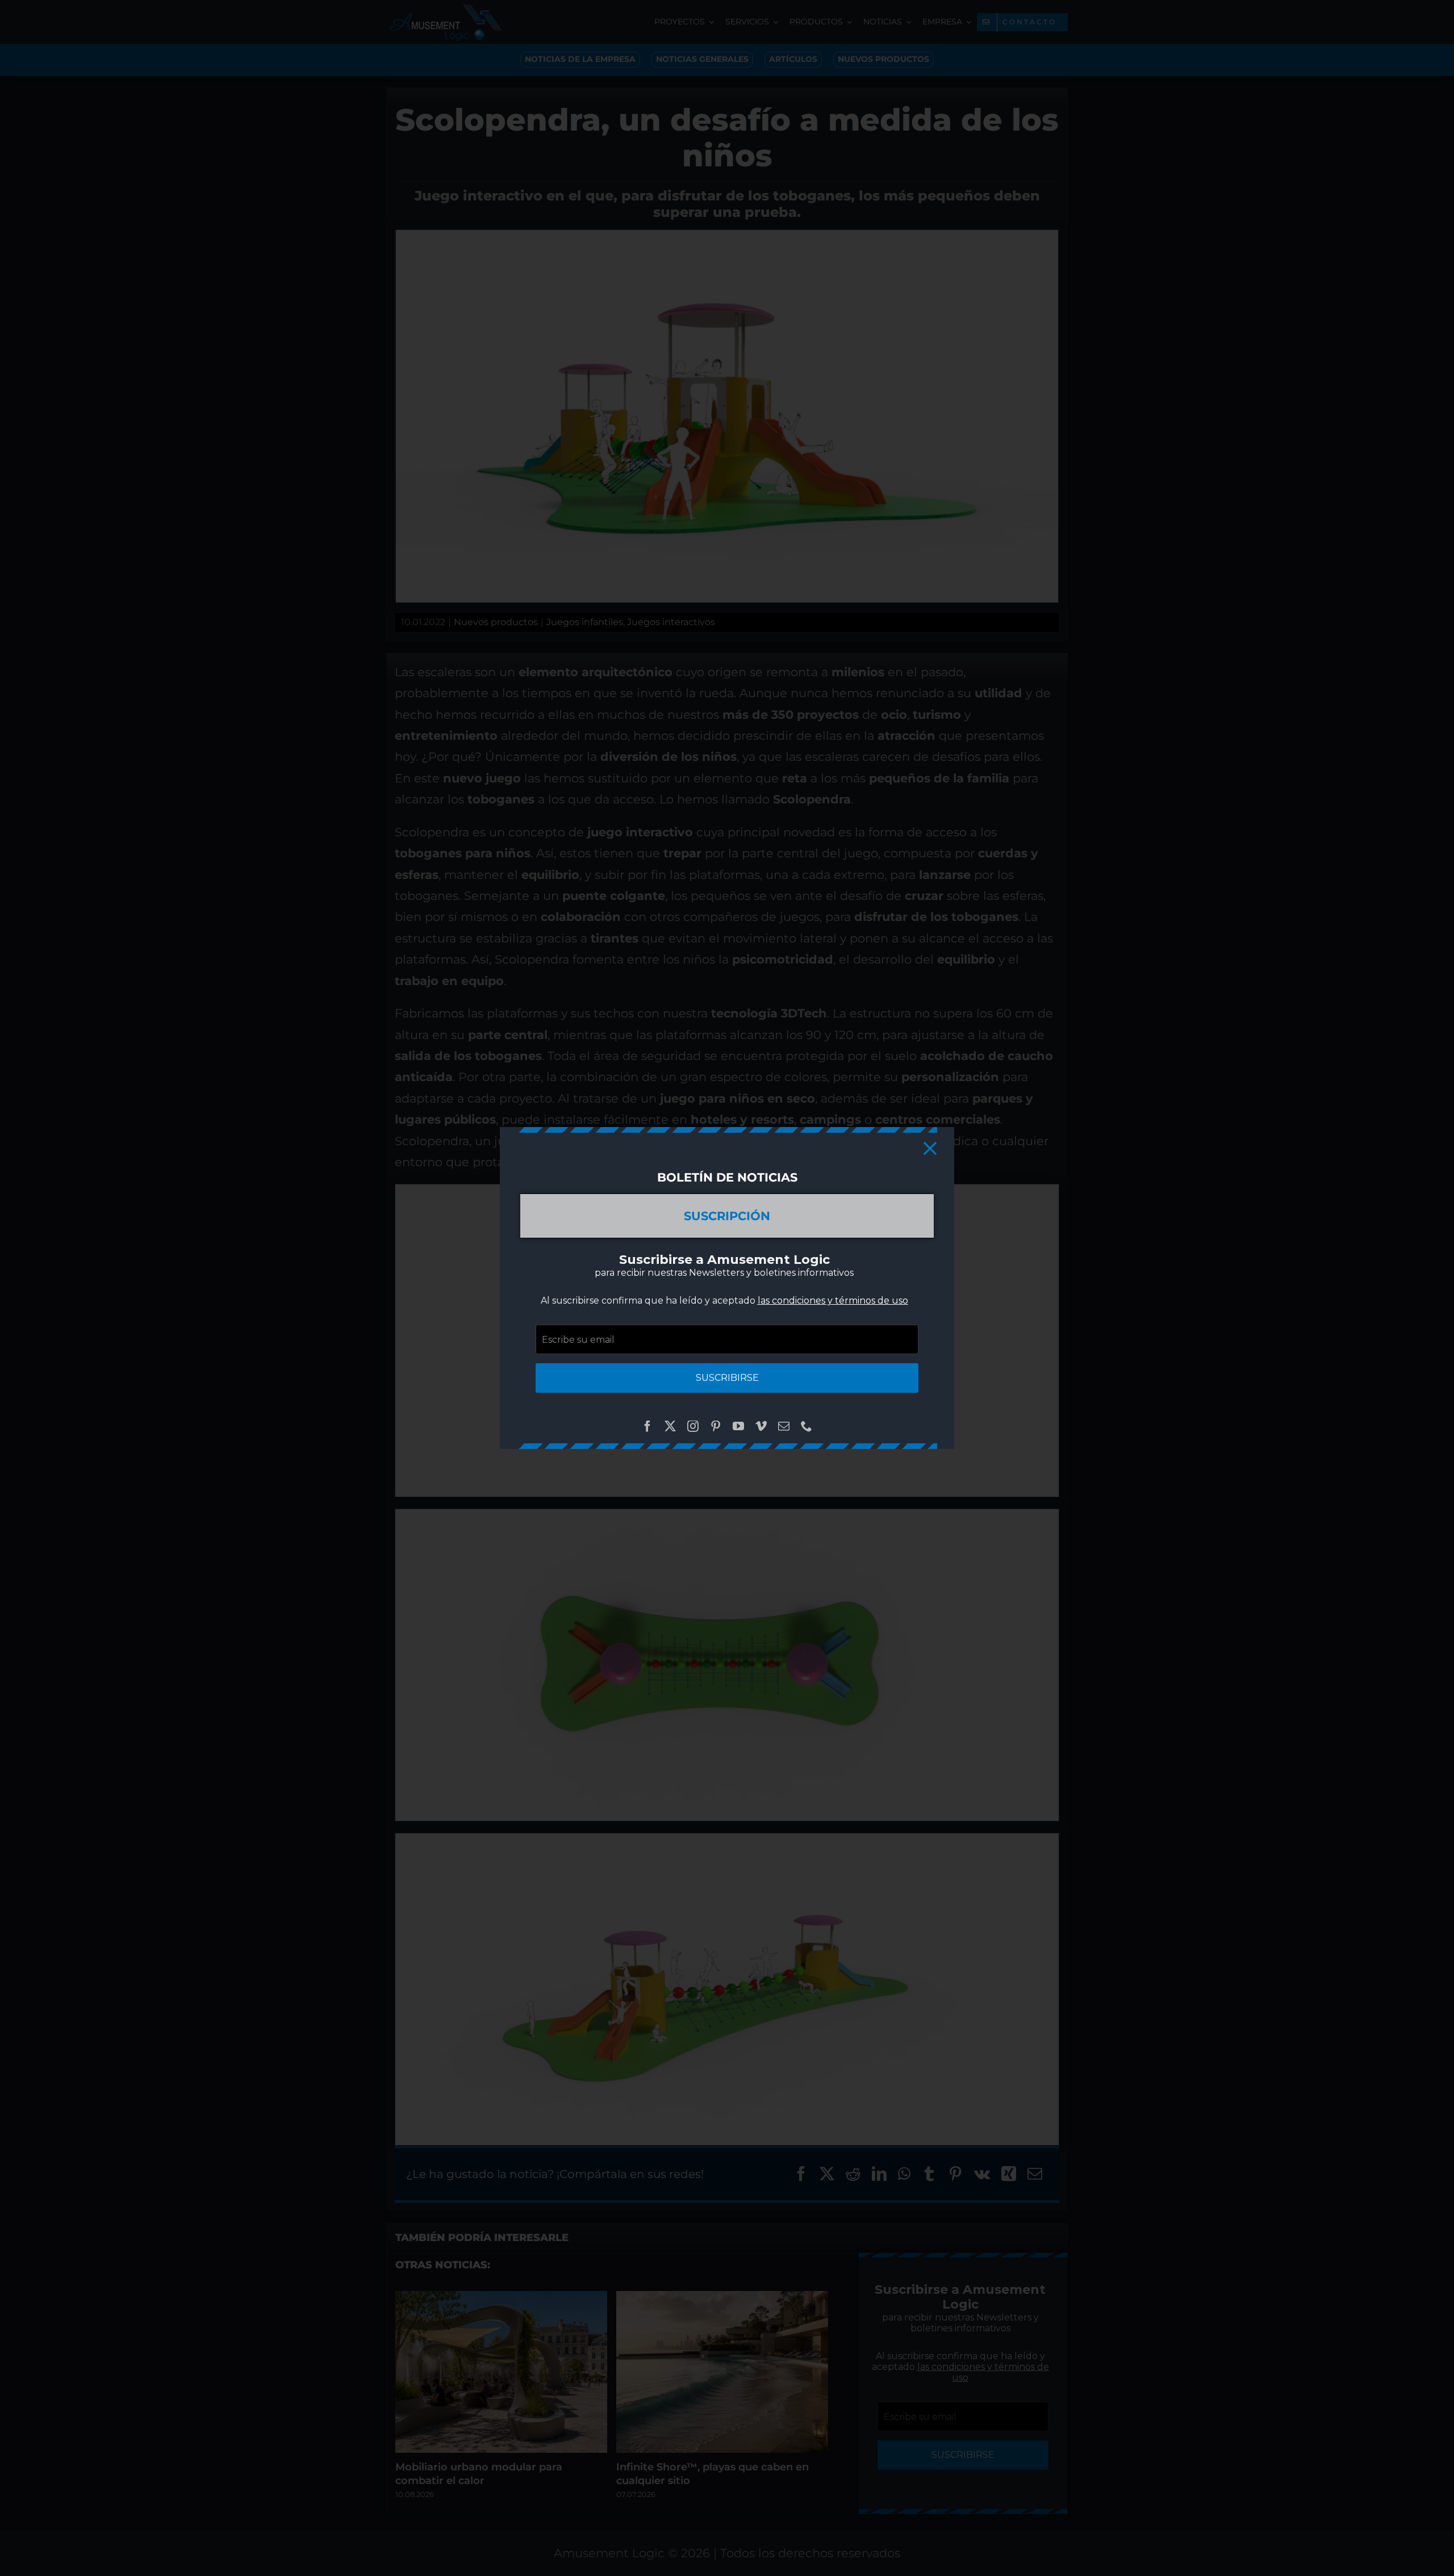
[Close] (930, 1148)
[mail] (784, 1426)
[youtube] (738, 1426)
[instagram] (693, 1426)
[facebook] (647, 1426)
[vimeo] (761, 1426)
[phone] (807, 1426)
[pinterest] (716, 1426)
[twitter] (670, 1426)
